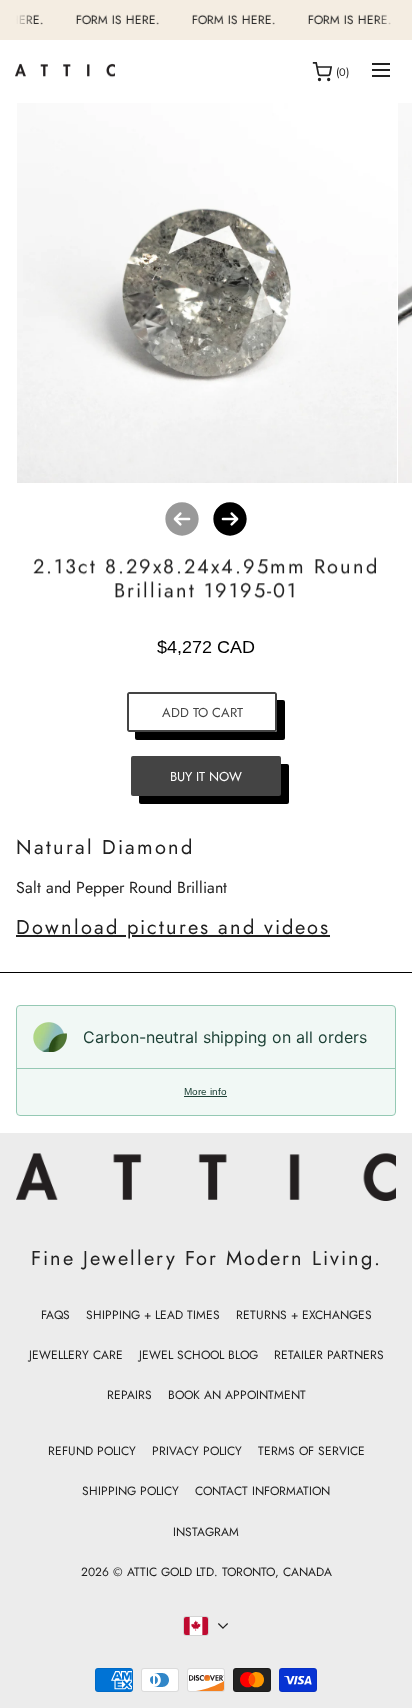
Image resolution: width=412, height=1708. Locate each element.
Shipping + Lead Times (153, 1315)
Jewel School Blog (198, 1355)
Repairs (129, 1395)
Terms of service (311, 1451)
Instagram (206, 1532)
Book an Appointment (237, 1395)
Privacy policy (197, 1451)
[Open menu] (381, 71)
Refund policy (92, 1451)
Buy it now (206, 776)
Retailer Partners (329, 1355)
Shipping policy (130, 1491)
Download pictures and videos (173, 927)
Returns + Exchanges (304, 1315)
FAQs (55, 1315)
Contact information (262, 1491)
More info (205, 1091)
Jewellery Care (76, 1355)
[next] (230, 519)
